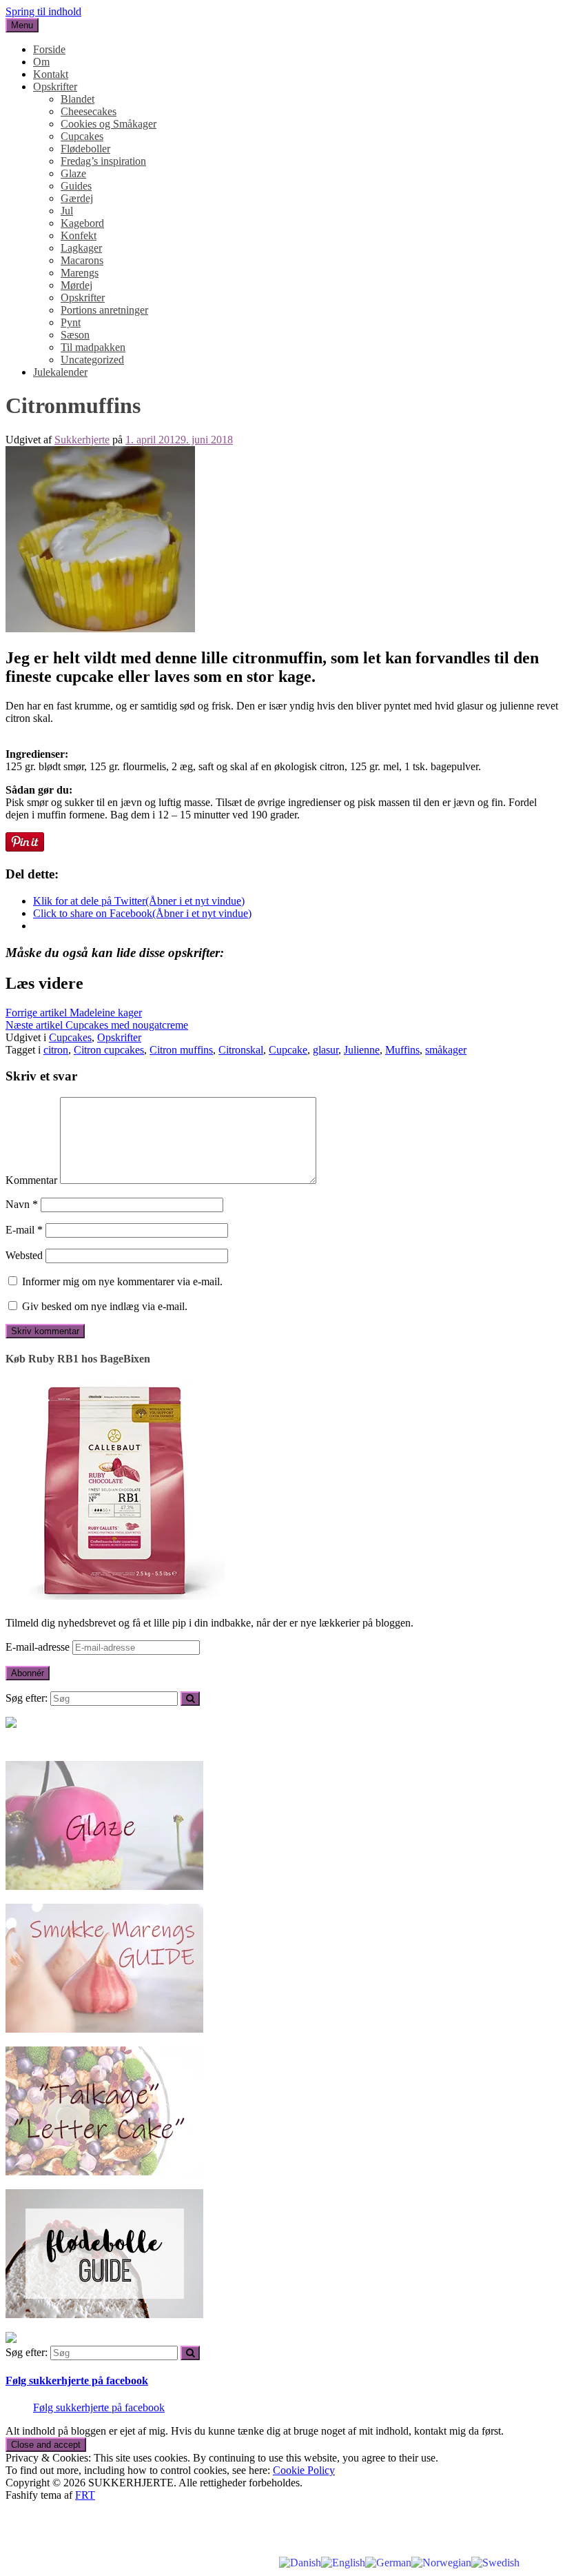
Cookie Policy (304, 2470)
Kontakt (51, 74)
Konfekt (79, 235)
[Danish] (300, 2562)
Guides (76, 186)
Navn (22, 1204)
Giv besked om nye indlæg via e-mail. (105, 1306)
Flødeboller (85, 149)
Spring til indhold (43, 11)
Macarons (82, 260)
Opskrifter (55, 87)
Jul (67, 211)
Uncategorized (92, 360)
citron (56, 1050)
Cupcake (288, 1050)
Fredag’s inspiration (103, 161)
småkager (446, 1050)
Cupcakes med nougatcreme (97, 1025)
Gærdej (77, 198)
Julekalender (60, 372)
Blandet (78, 99)
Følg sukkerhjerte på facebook (77, 2381)
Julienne (362, 1050)
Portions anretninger (104, 310)
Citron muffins (181, 1050)
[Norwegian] (441, 2562)
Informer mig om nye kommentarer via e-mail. (122, 1281)
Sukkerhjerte (82, 440)
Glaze (73, 173)
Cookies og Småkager (109, 124)
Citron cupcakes (109, 1050)
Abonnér (28, 1673)
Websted (24, 1255)
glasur (326, 1050)
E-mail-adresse (39, 1647)
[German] (388, 2562)
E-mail (24, 1230)
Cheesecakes (89, 111)
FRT (85, 2495)
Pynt (71, 322)
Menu (22, 25)
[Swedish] (495, 2562)
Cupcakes (82, 136)
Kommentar (31, 1180)
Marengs (80, 273)
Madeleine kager (74, 1013)
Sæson (75, 335)
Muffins (402, 1050)
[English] (343, 2562)
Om (41, 62)
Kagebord (82, 223)
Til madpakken (93, 347)
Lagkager (81, 248)
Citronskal (241, 1050)
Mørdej (76, 285)
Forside (49, 49)
